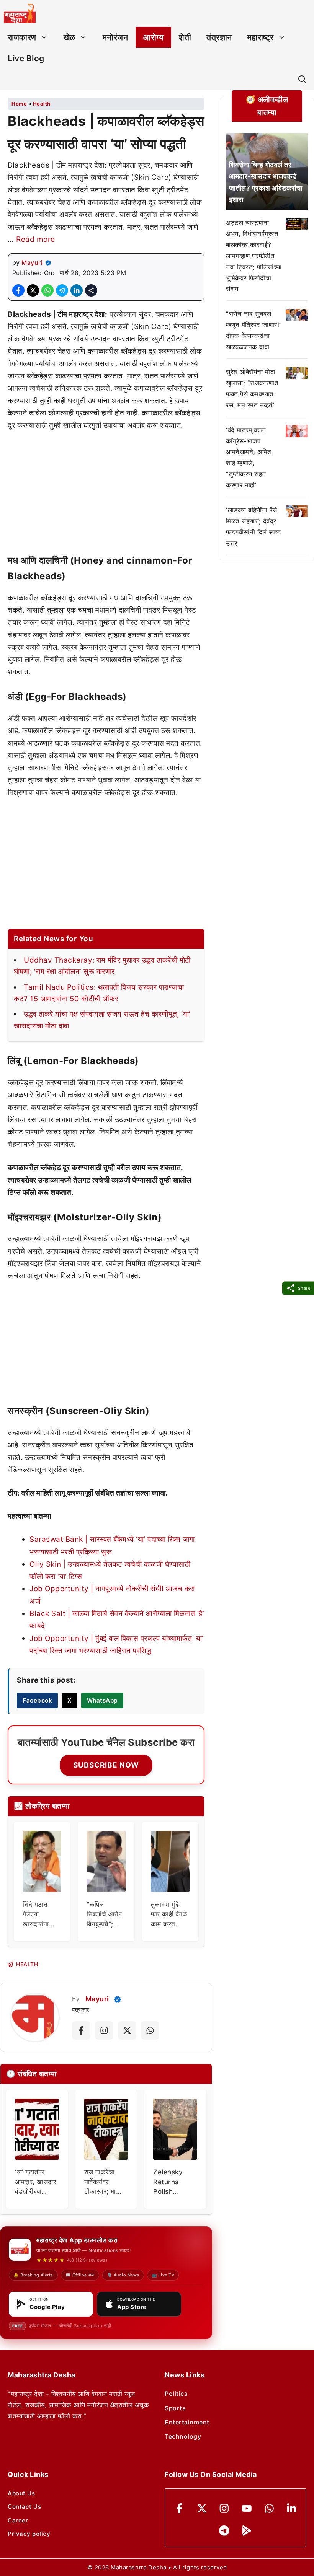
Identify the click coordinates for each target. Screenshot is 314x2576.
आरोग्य (153, 37)
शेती (185, 37)
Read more (36, 239)
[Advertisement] (106, 496)
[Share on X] (33, 290)
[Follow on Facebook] (81, 2030)
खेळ (70, 37)
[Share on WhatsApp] (47, 290)
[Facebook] (179, 2508)
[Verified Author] (118, 1999)
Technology (183, 2436)
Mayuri (32, 262)
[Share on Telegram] (62, 290)
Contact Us (24, 2507)
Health (42, 104)
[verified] (48, 263)
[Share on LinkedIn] (77, 290)
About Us (21, 2493)
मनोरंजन (115, 37)
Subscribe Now (106, 1765)
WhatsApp (102, 1700)
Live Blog (26, 58)
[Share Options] (91, 290)
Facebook (37, 1700)
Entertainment (187, 2422)
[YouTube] (247, 2508)
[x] (202, 2508)
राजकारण (22, 37)
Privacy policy (29, 2534)
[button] (302, 79)
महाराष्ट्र (261, 37)
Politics (176, 2394)
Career (18, 2520)
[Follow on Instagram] (104, 2030)
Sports (175, 2408)
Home (19, 104)
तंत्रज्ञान (219, 37)
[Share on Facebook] (18, 290)
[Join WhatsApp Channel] (150, 2030)
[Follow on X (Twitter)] (127, 2030)
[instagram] (224, 2508)
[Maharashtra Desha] (20, 13)
